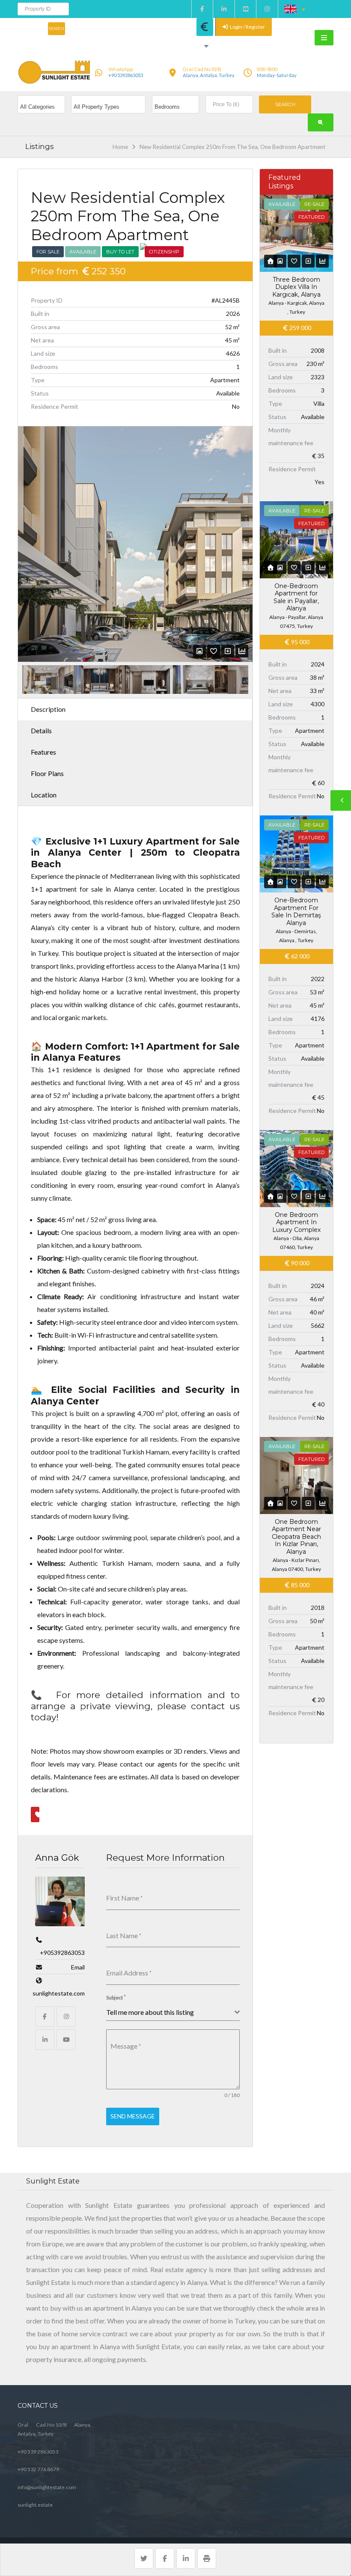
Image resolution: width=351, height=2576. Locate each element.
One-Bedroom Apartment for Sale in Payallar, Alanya (296, 597)
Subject (116, 1997)
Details (41, 730)
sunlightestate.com (59, 1993)
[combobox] (173, 2012)
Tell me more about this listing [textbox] (150, 2012)
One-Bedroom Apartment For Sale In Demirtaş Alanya (296, 912)
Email (78, 1967)
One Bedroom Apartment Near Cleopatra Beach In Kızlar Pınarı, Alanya (296, 1537)
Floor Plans (47, 773)
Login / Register (247, 27)
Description (48, 709)
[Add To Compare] (228, 651)
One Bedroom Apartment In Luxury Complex (296, 1222)
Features (43, 752)
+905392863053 (62, 1953)
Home (120, 147)
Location (44, 795)
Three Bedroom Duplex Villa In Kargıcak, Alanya (296, 287)
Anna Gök (57, 1858)
